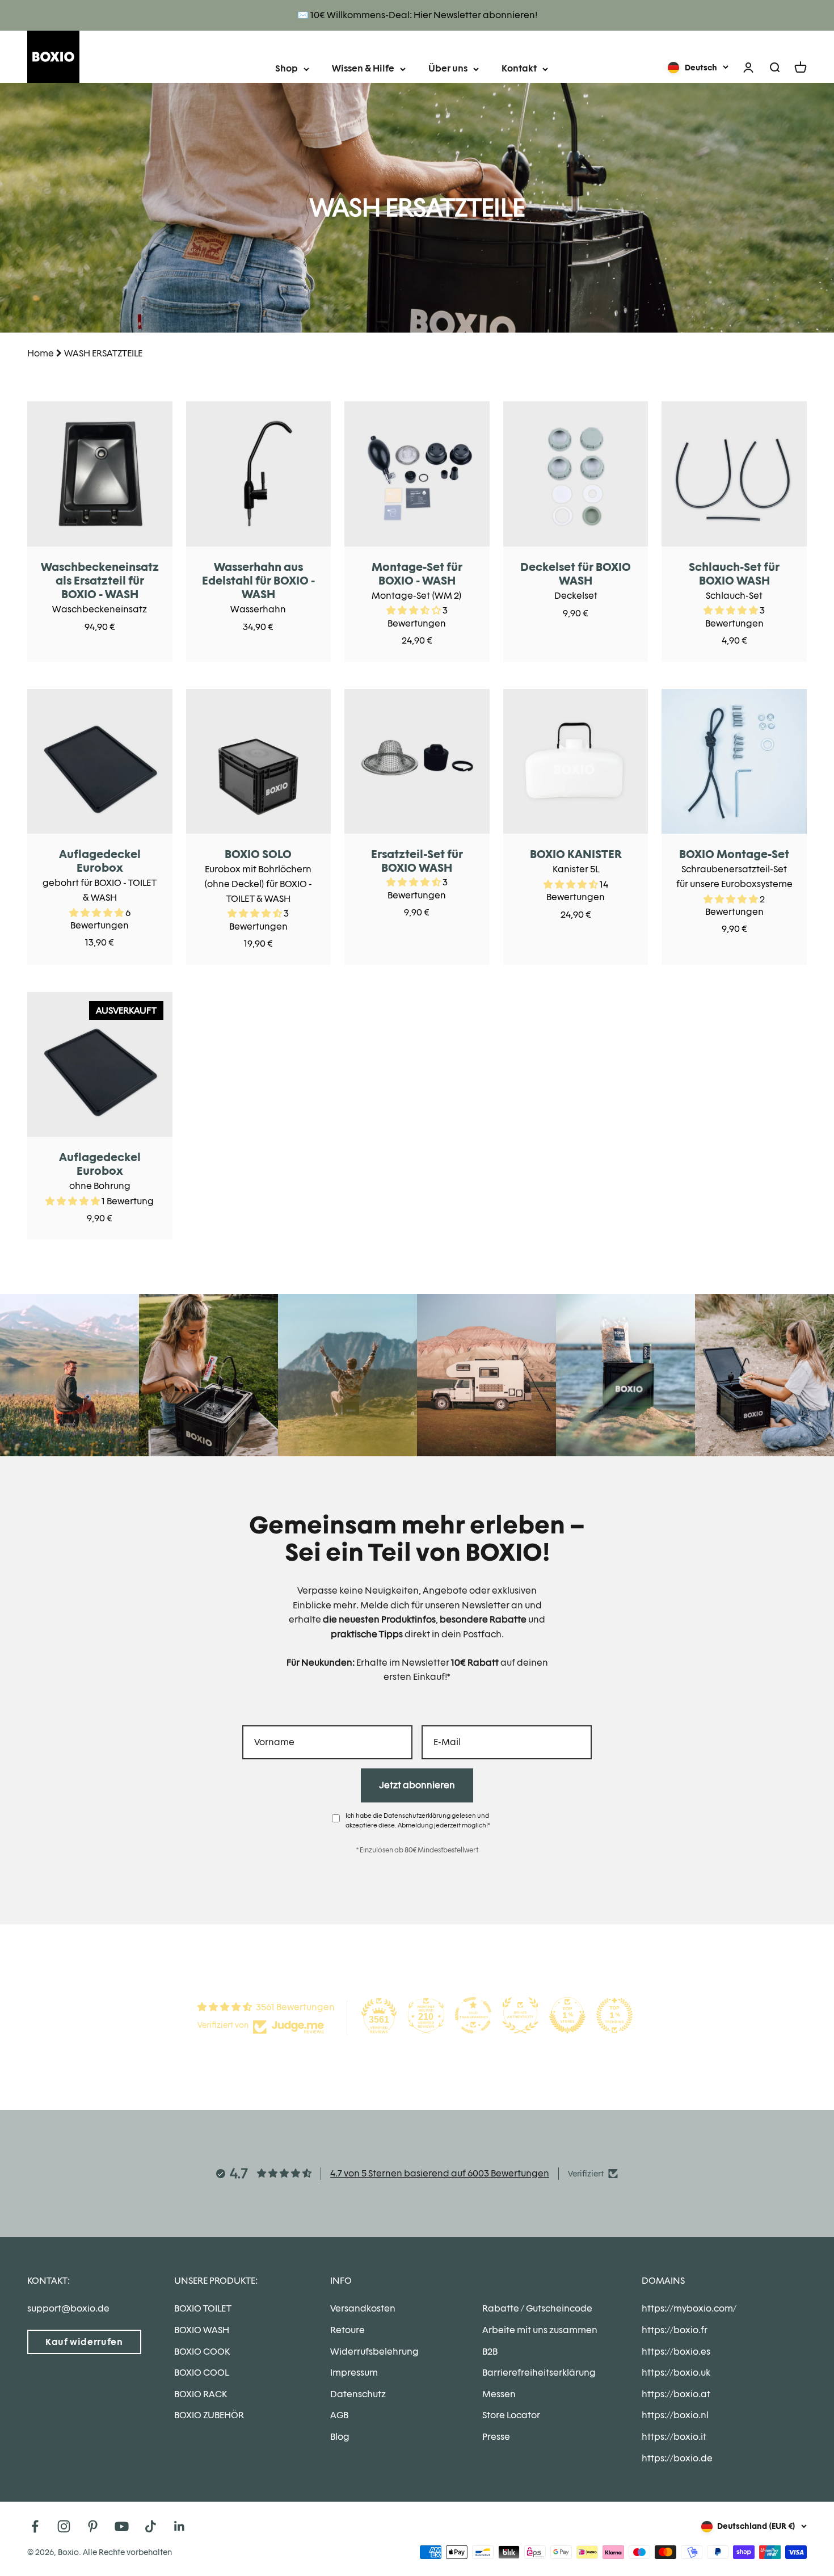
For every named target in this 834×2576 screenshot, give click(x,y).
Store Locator (511, 2415)
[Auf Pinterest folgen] (93, 2526)
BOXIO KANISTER (576, 854)
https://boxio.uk (676, 2373)
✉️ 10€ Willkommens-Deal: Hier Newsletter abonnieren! (417, 15)
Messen (499, 2394)
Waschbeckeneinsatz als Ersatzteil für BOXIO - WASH (100, 581)
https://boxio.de (677, 2458)
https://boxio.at (676, 2394)
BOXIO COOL (201, 2373)
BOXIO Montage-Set (734, 854)
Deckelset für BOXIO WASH (576, 574)
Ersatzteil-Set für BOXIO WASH (417, 861)
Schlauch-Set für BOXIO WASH (734, 574)
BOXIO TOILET (203, 2308)
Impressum (354, 2373)
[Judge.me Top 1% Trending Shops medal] (614, 2015)
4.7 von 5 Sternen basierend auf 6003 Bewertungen (440, 2173)
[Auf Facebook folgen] (35, 2526)
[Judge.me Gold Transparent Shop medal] (473, 2015)
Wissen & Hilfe (363, 68)
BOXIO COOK (202, 2352)
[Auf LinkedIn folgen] (180, 2526)
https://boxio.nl (675, 2415)
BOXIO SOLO (258, 854)
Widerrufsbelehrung (374, 2352)
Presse (496, 2437)
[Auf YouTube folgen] (122, 2526)
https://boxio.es (676, 2352)
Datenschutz (358, 2394)
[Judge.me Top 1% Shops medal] (567, 2015)
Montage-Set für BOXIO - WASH (417, 574)
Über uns (448, 68)
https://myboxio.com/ (689, 2308)
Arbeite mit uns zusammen (540, 2330)
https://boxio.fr (675, 2330)
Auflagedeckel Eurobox (100, 861)
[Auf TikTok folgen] (151, 2526)
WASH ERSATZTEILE (103, 353)
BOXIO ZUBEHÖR (209, 2415)
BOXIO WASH (202, 2330)
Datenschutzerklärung (417, 1816)
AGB (339, 2415)
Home (41, 353)
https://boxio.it (674, 2437)
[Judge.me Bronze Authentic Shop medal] (520, 2015)
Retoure (347, 2330)
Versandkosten (363, 2308)
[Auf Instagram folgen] (64, 2526)
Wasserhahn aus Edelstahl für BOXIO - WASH (258, 581)
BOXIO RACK (201, 2394)
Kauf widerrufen (84, 2342)
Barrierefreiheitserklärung (539, 2373)
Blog (340, 2437)
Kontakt (519, 68)
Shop (287, 68)
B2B (490, 2352)
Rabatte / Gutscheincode (537, 2308)
